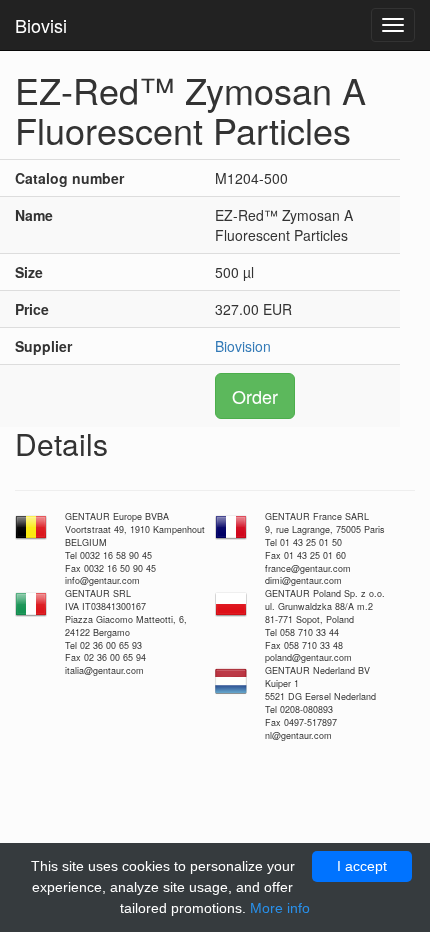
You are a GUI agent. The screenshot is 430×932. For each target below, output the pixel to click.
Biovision (243, 346)
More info (280, 908)
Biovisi (41, 25)
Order (255, 396)
